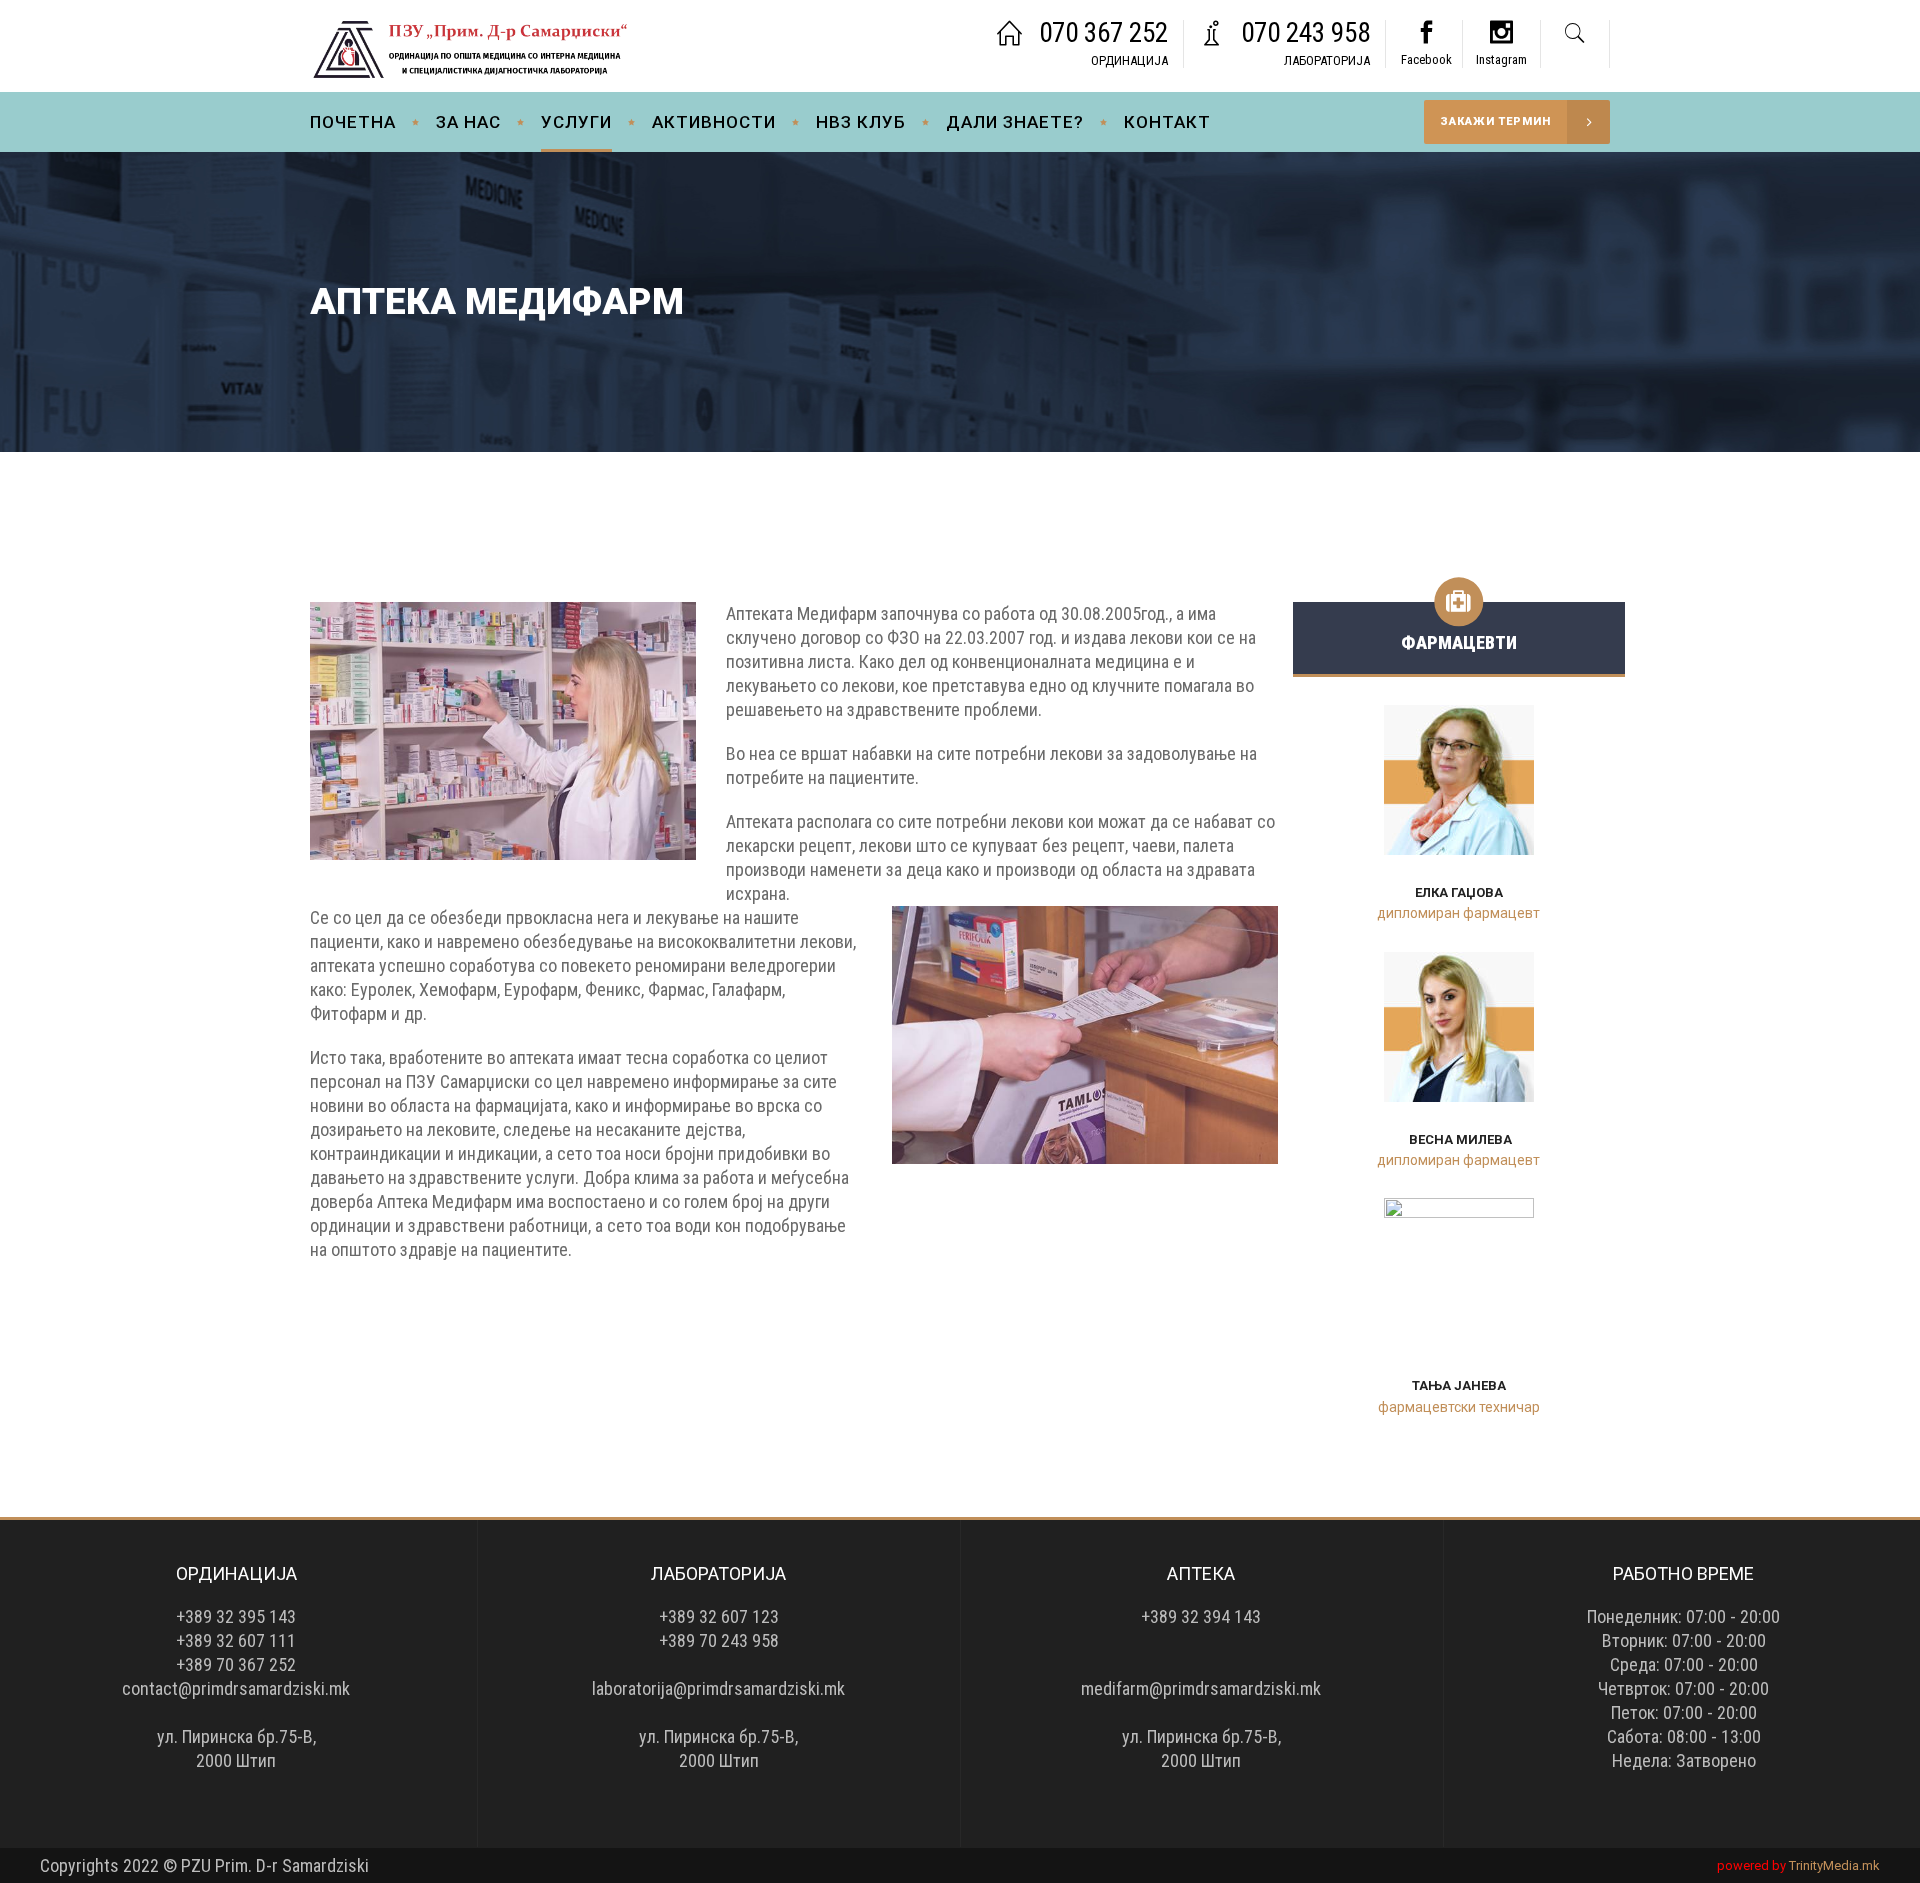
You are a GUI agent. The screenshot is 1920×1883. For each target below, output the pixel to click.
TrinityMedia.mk (1834, 1865)
